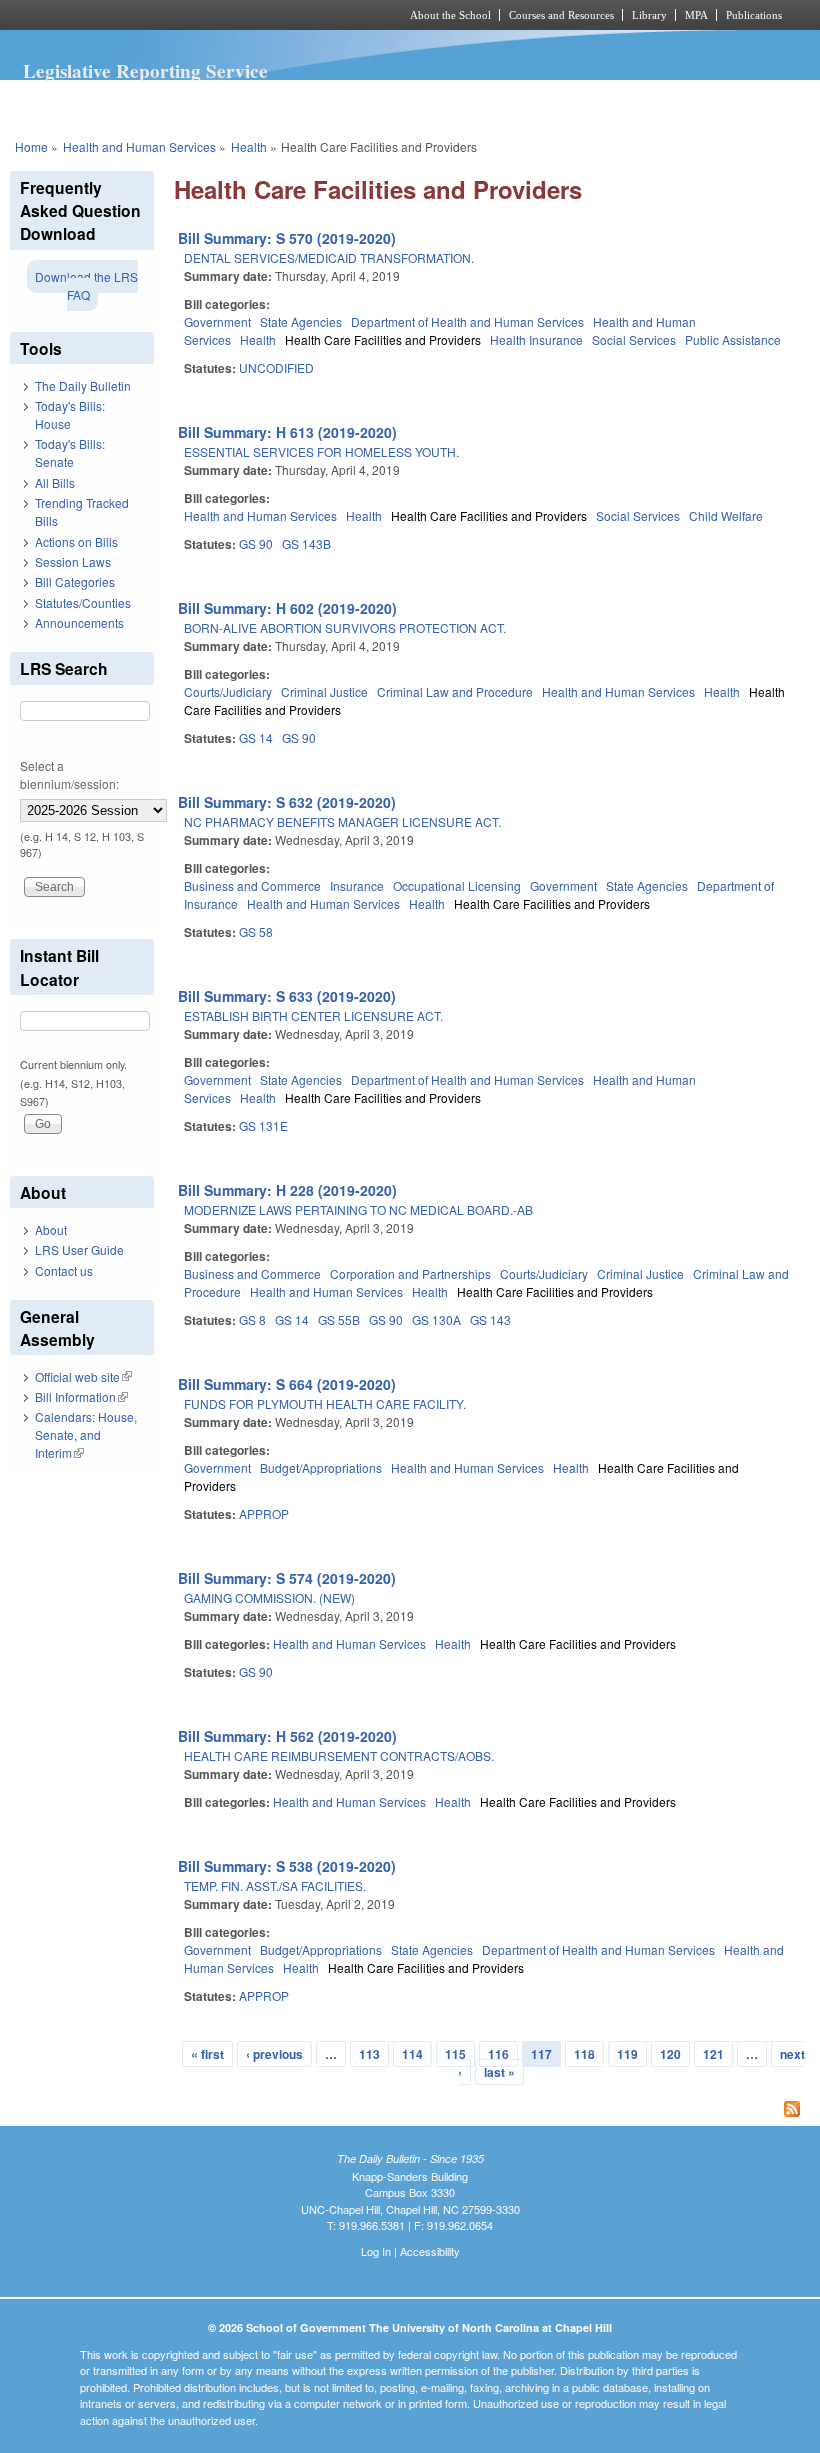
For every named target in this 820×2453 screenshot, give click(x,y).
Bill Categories (75, 581)
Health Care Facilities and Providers (383, 339)
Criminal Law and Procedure (455, 691)
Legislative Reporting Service (145, 71)
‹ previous (274, 2054)
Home (31, 146)
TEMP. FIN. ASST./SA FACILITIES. (275, 1885)
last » (499, 2072)
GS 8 (252, 1319)
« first (207, 2054)
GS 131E (263, 1125)
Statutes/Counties (83, 602)
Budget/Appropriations (321, 1467)
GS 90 (256, 543)
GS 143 (490, 1319)
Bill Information (81, 1396)
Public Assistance (733, 339)
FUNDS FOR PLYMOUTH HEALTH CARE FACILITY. (325, 1403)
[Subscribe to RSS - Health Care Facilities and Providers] (492, 2111)
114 (412, 2054)
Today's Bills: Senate (70, 452)
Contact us (64, 1270)
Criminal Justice (324, 691)
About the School (450, 15)
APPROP (264, 1513)
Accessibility (430, 2251)
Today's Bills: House (70, 414)
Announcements (79, 622)
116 (498, 2054)
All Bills (55, 482)
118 (584, 2054)
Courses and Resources (561, 15)
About (51, 1229)
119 (627, 2054)
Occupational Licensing (457, 885)
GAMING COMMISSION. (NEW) (269, 1597)
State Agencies (301, 321)
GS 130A (436, 1319)
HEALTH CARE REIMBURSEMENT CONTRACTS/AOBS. (339, 1755)
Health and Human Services (139, 146)
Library (649, 15)
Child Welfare (726, 515)
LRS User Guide (79, 1249)
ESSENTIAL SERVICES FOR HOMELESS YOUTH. (321, 451)
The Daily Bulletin (83, 385)
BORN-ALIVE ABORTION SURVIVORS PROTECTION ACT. (345, 627)
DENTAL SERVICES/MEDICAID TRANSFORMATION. (329, 257)
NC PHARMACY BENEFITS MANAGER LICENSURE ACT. (342, 821)
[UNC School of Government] (180, 15)
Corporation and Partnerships (410, 1273)
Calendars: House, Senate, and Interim (86, 1434)
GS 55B (339, 1319)
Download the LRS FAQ (86, 285)
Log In (376, 2251)
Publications (754, 15)
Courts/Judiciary (228, 691)
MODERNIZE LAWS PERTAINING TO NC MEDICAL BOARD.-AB (358, 1209)
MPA (696, 15)
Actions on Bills (76, 541)
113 (369, 2054)
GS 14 (256, 737)
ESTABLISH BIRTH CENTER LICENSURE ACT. (313, 1015)
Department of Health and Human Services (467, 321)
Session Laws (73, 561)
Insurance (357, 885)
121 (713, 2054)
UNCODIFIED (276, 367)
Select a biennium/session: (69, 774)
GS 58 (256, 931)
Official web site (83, 1376)
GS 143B (306, 543)
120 (670, 2054)
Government (217, 321)
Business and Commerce (252, 885)
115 (455, 2054)
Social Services (634, 339)
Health (249, 146)
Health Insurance (536, 339)
